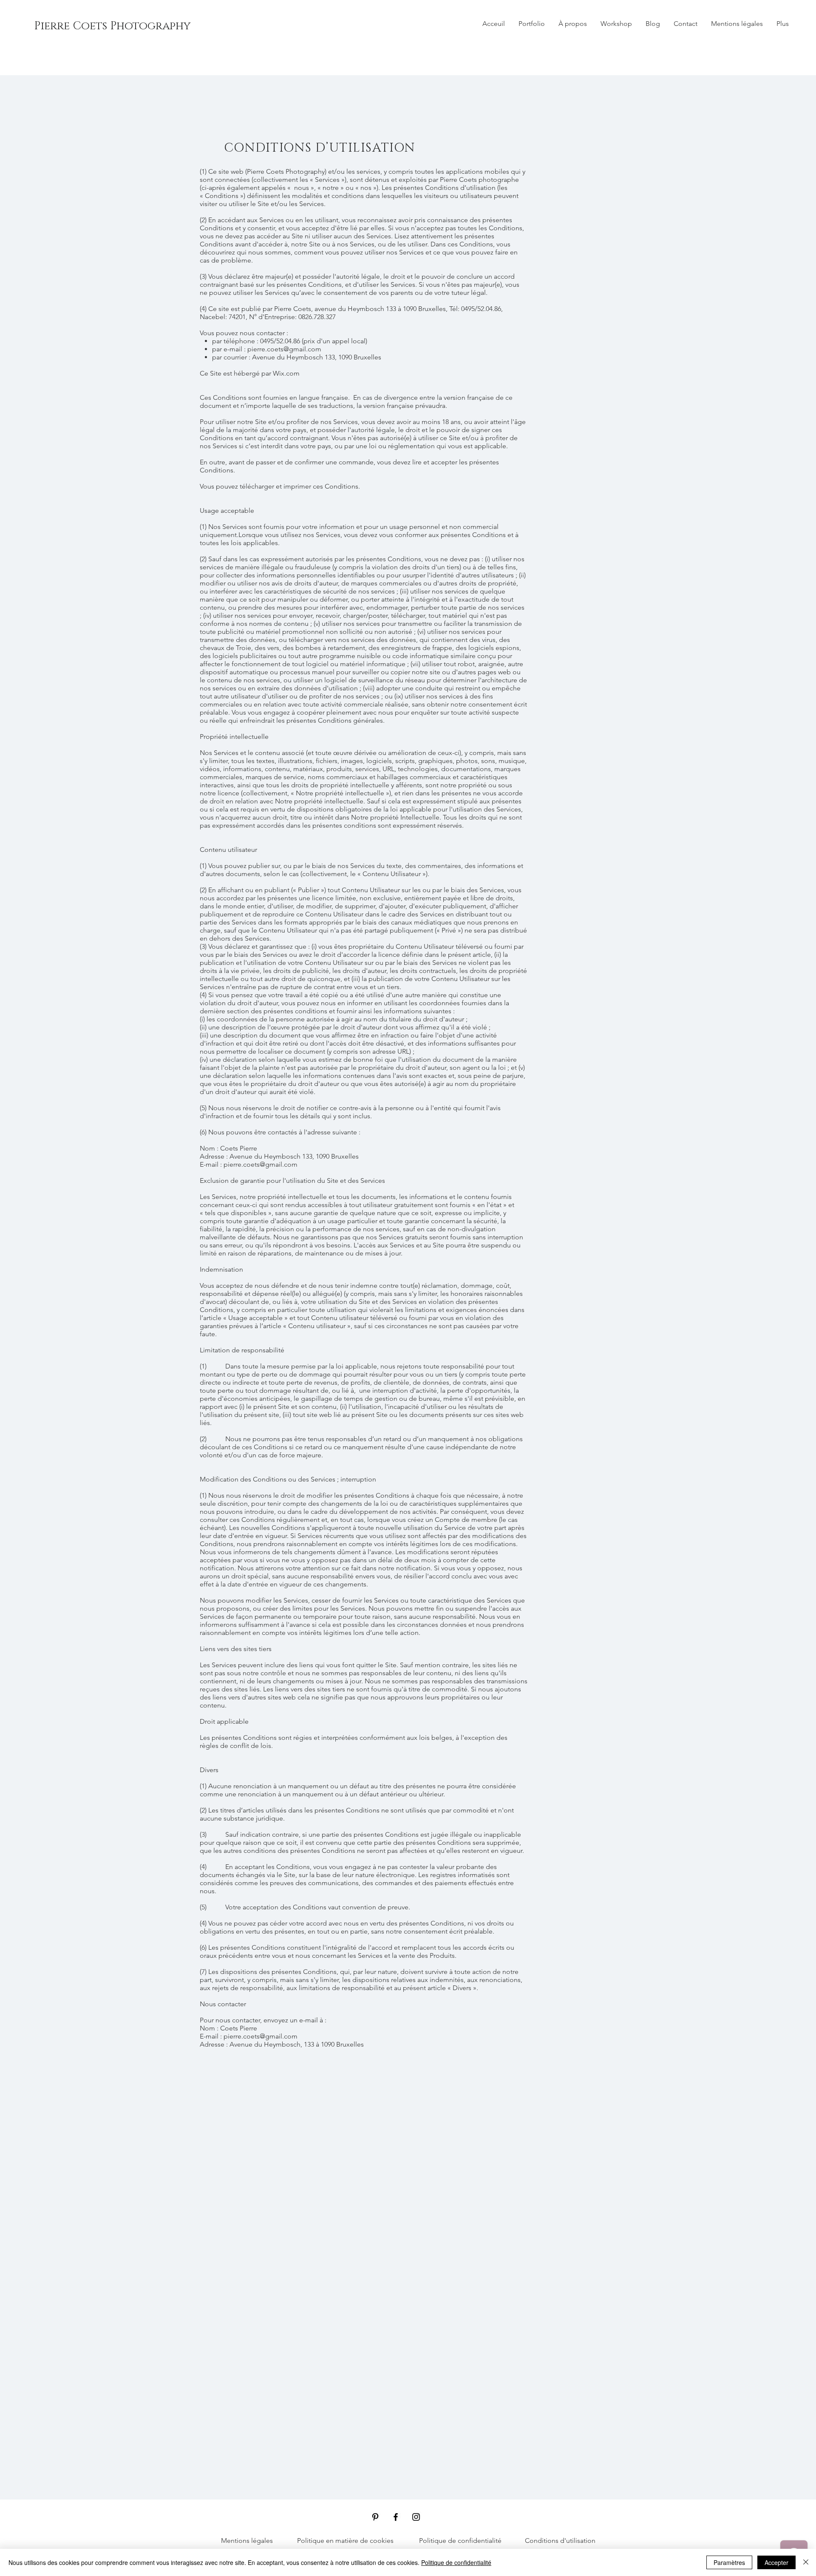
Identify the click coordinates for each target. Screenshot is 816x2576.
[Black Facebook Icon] (396, 2517)
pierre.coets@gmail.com (284, 349)
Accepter (776, 2562)
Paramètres (729, 2562)
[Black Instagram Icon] (416, 2517)
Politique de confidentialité (456, 2562)
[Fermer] (806, 2562)
